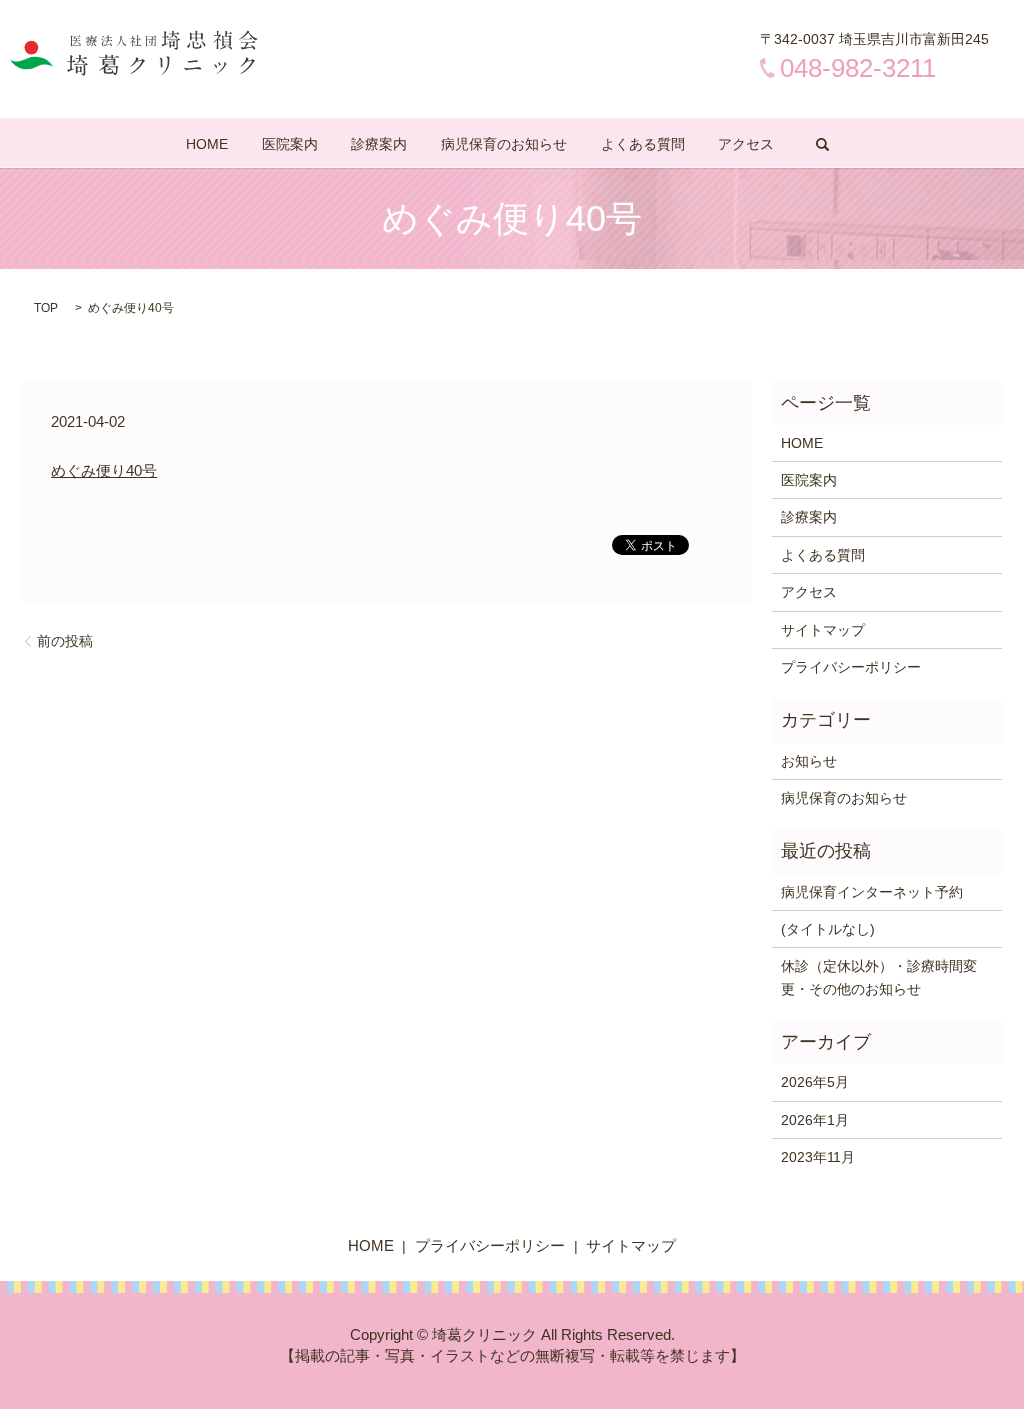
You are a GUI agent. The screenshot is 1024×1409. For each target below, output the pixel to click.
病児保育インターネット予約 (872, 892)
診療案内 (379, 144)
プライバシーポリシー (851, 667)
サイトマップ (823, 630)
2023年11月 (818, 1157)
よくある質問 (643, 144)
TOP (46, 308)
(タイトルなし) (828, 929)
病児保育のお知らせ (504, 144)
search (823, 144)
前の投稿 (65, 641)
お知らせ (809, 761)
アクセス (746, 144)
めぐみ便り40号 (104, 470)
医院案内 (290, 144)
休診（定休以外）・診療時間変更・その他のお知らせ (879, 977)
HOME (207, 144)
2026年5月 (815, 1082)
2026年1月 (815, 1120)
